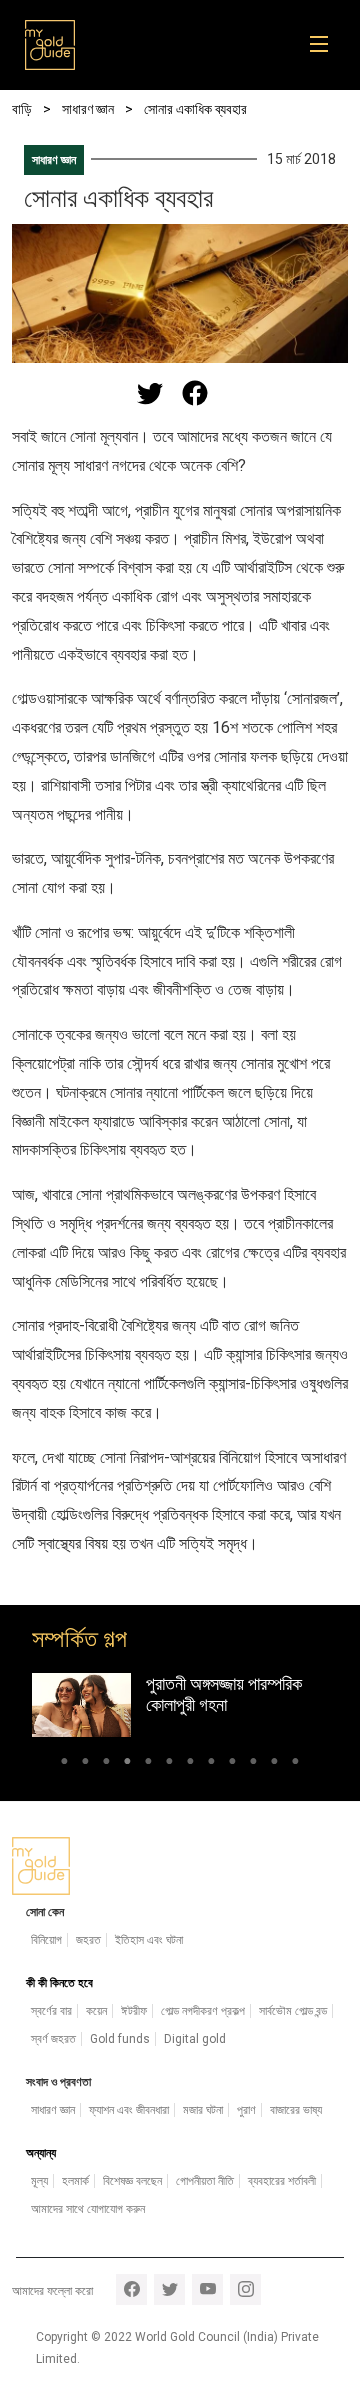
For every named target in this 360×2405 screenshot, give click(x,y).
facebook (131, 2289)
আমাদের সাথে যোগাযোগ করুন (88, 2209)
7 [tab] (190, 1764)
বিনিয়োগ (46, 1940)
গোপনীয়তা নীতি (205, 2181)
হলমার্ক (75, 2181)
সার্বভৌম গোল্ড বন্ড (293, 2011)
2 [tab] (85, 1764)
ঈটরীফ (134, 2011)
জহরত (88, 1940)
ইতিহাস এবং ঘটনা (149, 1940)
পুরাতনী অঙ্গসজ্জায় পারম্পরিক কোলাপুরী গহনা (224, 1694)
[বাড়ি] (50, 45)
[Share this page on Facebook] (195, 393)
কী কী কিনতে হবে (59, 1983)
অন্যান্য (41, 2153)
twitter (169, 2289)
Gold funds (120, 2039)
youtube (207, 2289)
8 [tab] (211, 1764)
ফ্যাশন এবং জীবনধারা (129, 2110)
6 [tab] (169, 1764)
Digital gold (195, 2039)
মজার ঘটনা (203, 2110)
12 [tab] (295, 1764)
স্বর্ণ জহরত (53, 2039)
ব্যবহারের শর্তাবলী (282, 2181)
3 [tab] (106, 1764)
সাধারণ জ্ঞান (54, 160)
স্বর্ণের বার (51, 2011)
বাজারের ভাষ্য (296, 2110)
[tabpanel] (180, 1705)
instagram (245, 2289)
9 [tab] (232, 1764)
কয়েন (96, 2011)
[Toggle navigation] (325, 45)
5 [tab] (148, 1764)
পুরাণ (246, 2110)
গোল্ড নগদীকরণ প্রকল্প (203, 2011)
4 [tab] (127, 1764)
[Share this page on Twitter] (150, 393)
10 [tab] (253, 1764)
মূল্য (39, 2181)
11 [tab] (274, 1764)
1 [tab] (64, 1764)
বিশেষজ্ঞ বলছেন (132, 2181)
